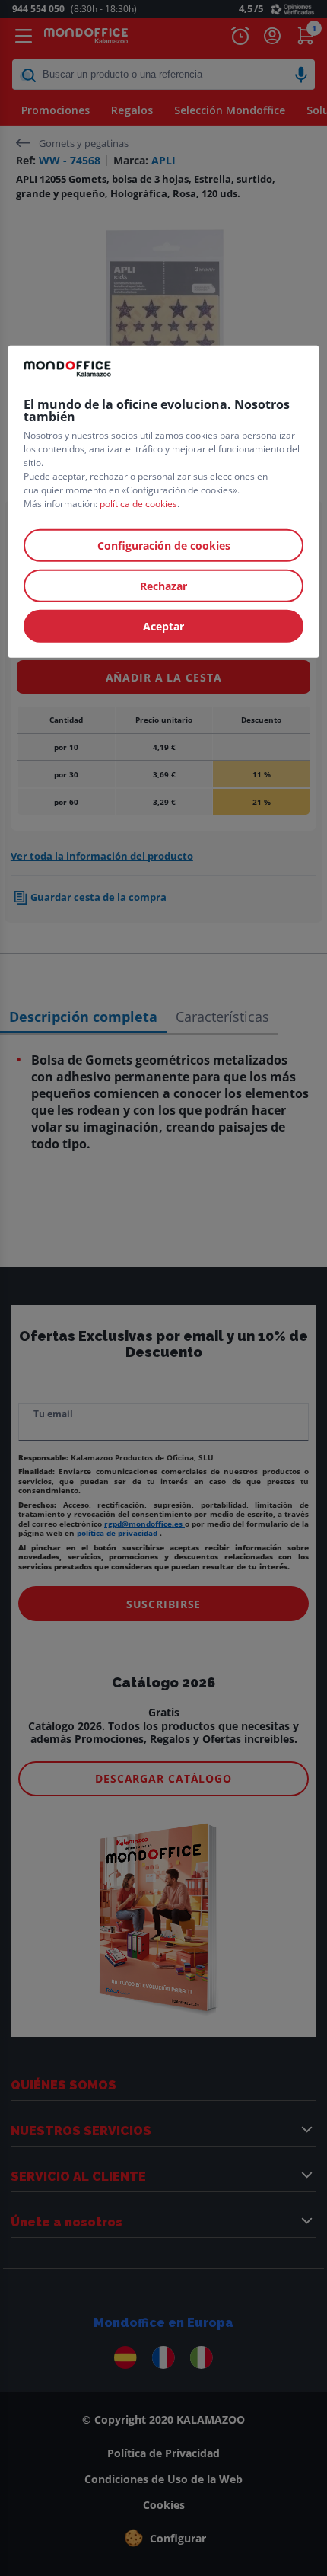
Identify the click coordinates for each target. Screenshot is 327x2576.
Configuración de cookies (164, 546)
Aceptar (163, 626)
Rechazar (163, 586)
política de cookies (138, 504)
